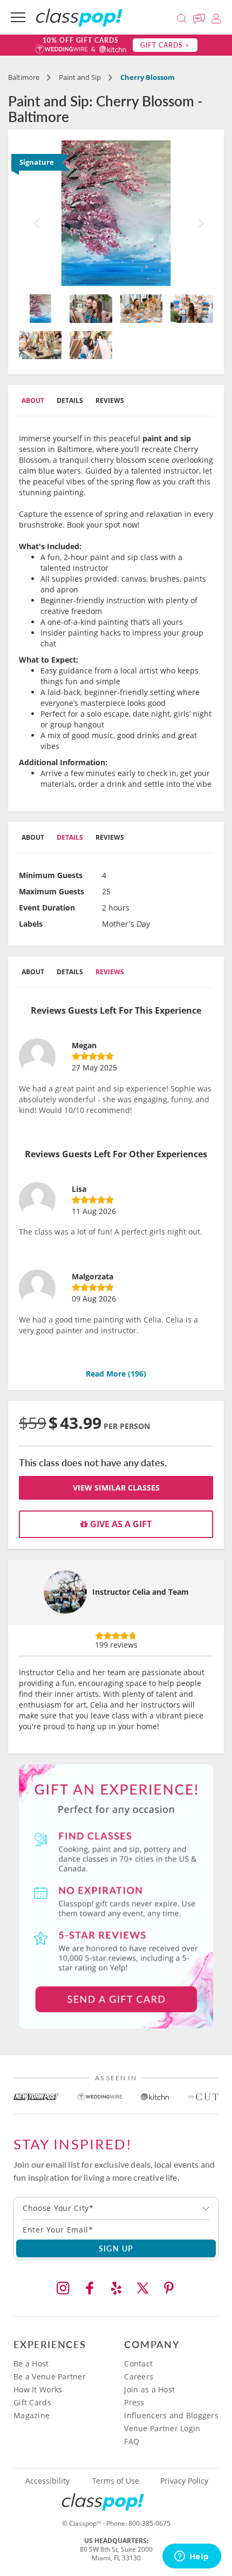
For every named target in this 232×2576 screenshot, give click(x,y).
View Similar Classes (116, 1488)
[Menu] (18, 17)
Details (70, 400)
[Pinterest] (169, 2288)
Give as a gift (120, 1524)
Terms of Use (116, 2481)
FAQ (132, 2441)
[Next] (199, 213)
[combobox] (116, 2208)
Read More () (116, 1374)
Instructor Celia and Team (141, 1592)
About (33, 400)
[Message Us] (201, 17)
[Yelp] (116, 2288)
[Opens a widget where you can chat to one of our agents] (192, 2557)
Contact (138, 2363)
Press (134, 2402)
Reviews (110, 400)
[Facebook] (90, 2288)
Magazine (32, 2415)
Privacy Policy (184, 2481)
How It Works (38, 2389)
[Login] (216, 17)
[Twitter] (142, 2288)
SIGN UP (116, 2248)
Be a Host (31, 2363)
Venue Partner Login (162, 2428)
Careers (139, 2376)
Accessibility (47, 2481)
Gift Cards (32, 2402)
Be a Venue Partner (50, 2376)
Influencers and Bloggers (171, 2415)
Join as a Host (149, 2389)
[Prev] (33, 213)
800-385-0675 (149, 2523)
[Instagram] (63, 2288)
